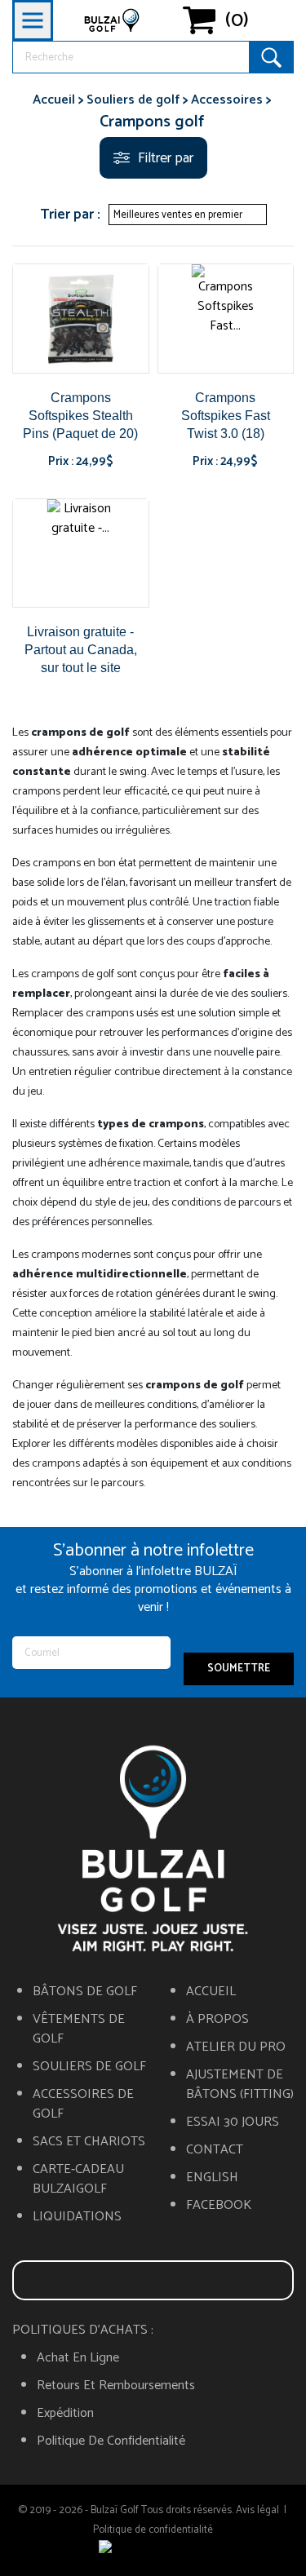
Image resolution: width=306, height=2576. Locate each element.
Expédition (65, 2414)
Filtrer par (166, 158)
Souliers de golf (89, 2067)
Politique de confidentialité (111, 2441)
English (212, 2178)
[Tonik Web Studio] (153, 2550)
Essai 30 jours (233, 2122)
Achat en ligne (78, 2358)
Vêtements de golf (79, 2029)
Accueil (211, 1992)
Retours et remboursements (116, 2386)
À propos (217, 2020)
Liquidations (77, 2217)
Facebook (219, 2206)
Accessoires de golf (83, 2105)
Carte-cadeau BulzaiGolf (78, 2180)
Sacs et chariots (89, 2142)
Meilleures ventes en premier (186, 215)
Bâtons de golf (85, 1992)
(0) (237, 20)
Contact (215, 2150)
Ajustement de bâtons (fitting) (240, 2085)
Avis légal (257, 2510)
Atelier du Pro (236, 2047)
